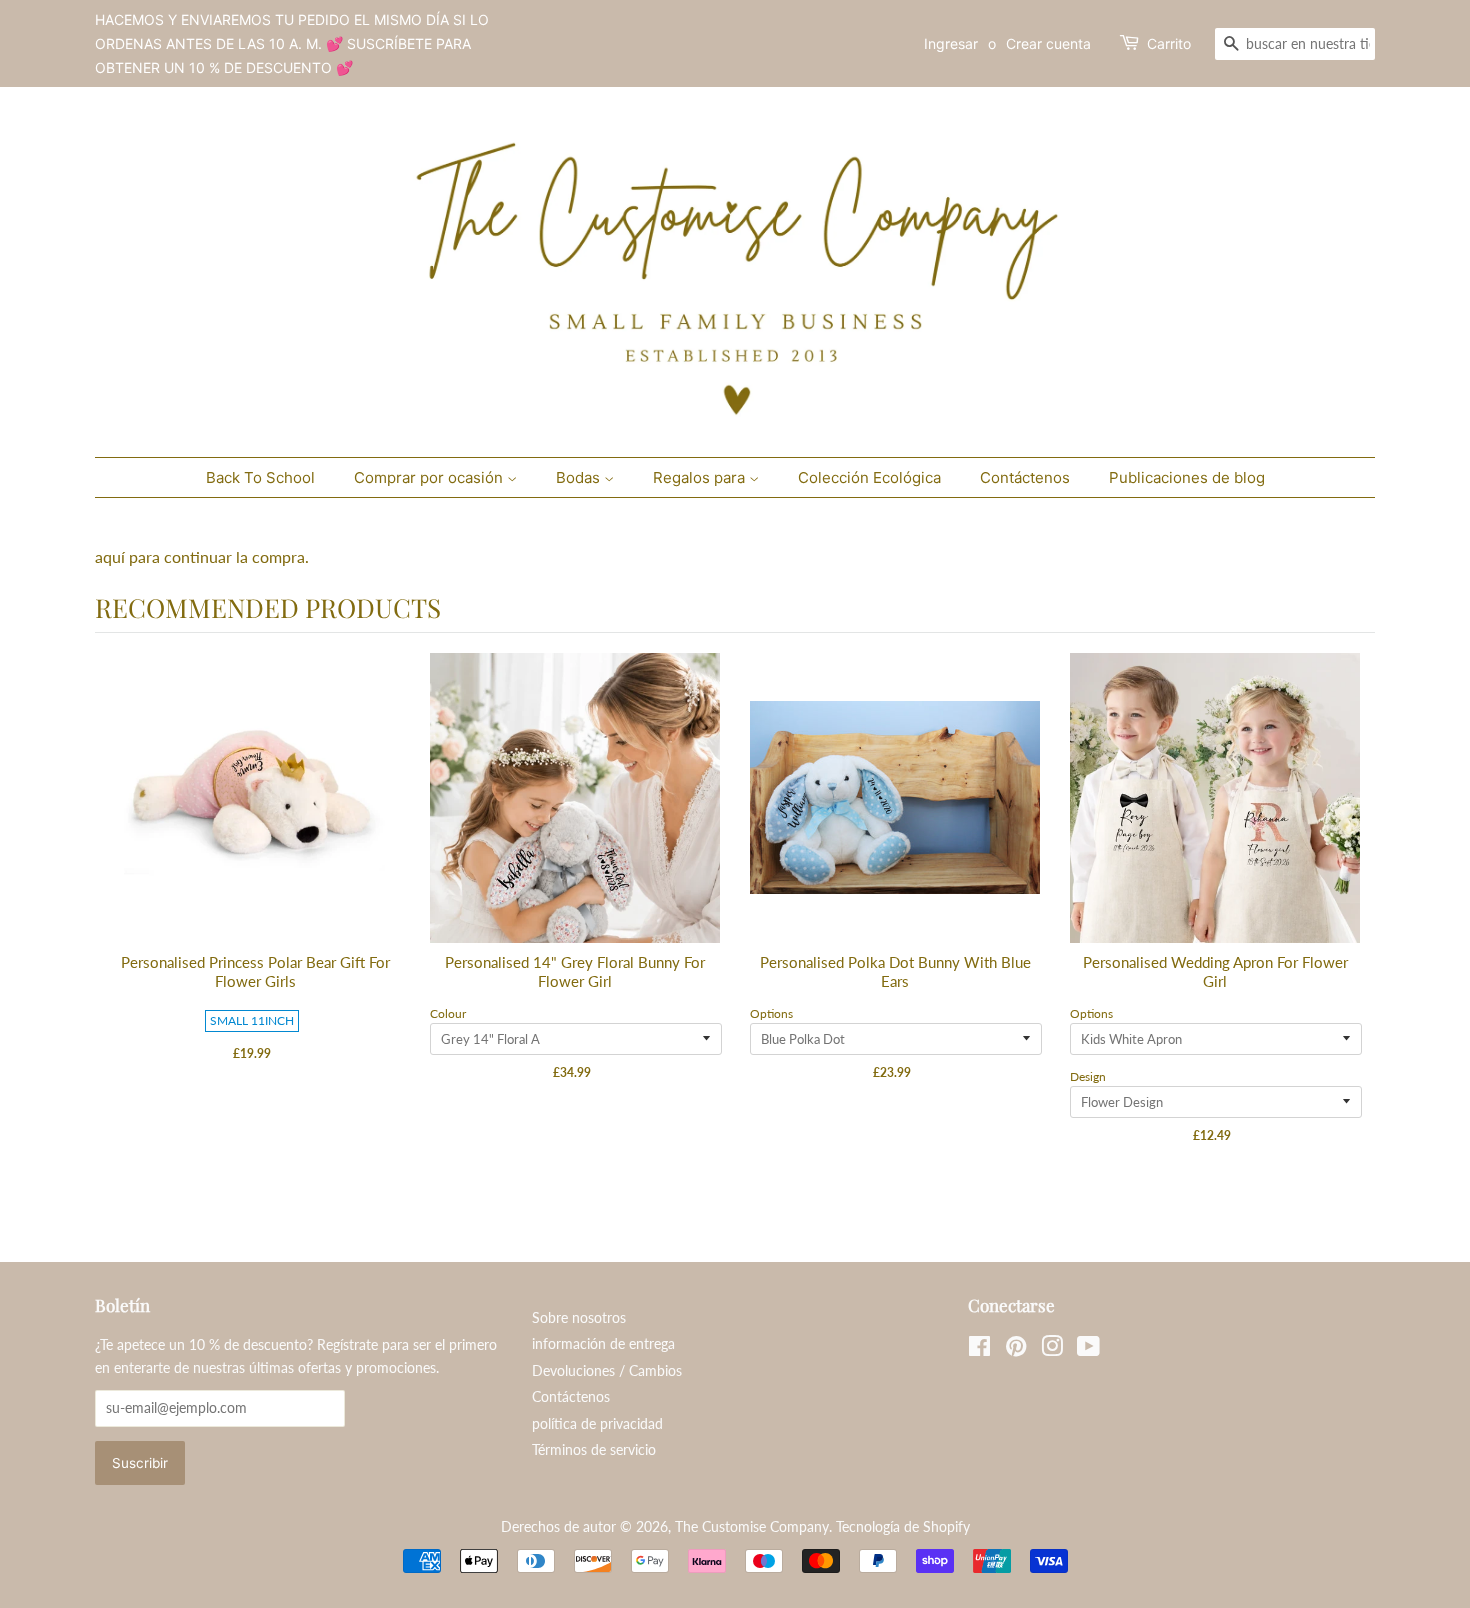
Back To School (260, 477)
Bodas (580, 477)
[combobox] (1295, 44)
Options (771, 1013)
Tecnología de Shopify (903, 1527)
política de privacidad (597, 1424)
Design (1088, 1076)
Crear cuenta (1048, 43)
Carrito (1169, 43)
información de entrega (603, 1344)
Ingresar (951, 43)
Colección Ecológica (869, 477)
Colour (448, 1013)
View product (256, 819)
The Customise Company (752, 1527)
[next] (1355, 916)
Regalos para (701, 477)
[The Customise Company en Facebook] (979, 1350)
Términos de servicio (594, 1450)
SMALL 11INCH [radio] (252, 1020)
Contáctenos (1025, 477)
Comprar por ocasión (430, 477)
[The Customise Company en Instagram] (1052, 1350)
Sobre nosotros (579, 1318)
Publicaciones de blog (1187, 477)
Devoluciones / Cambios (607, 1371)
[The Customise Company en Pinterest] (1016, 1350)
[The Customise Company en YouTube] (1088, 1350)
